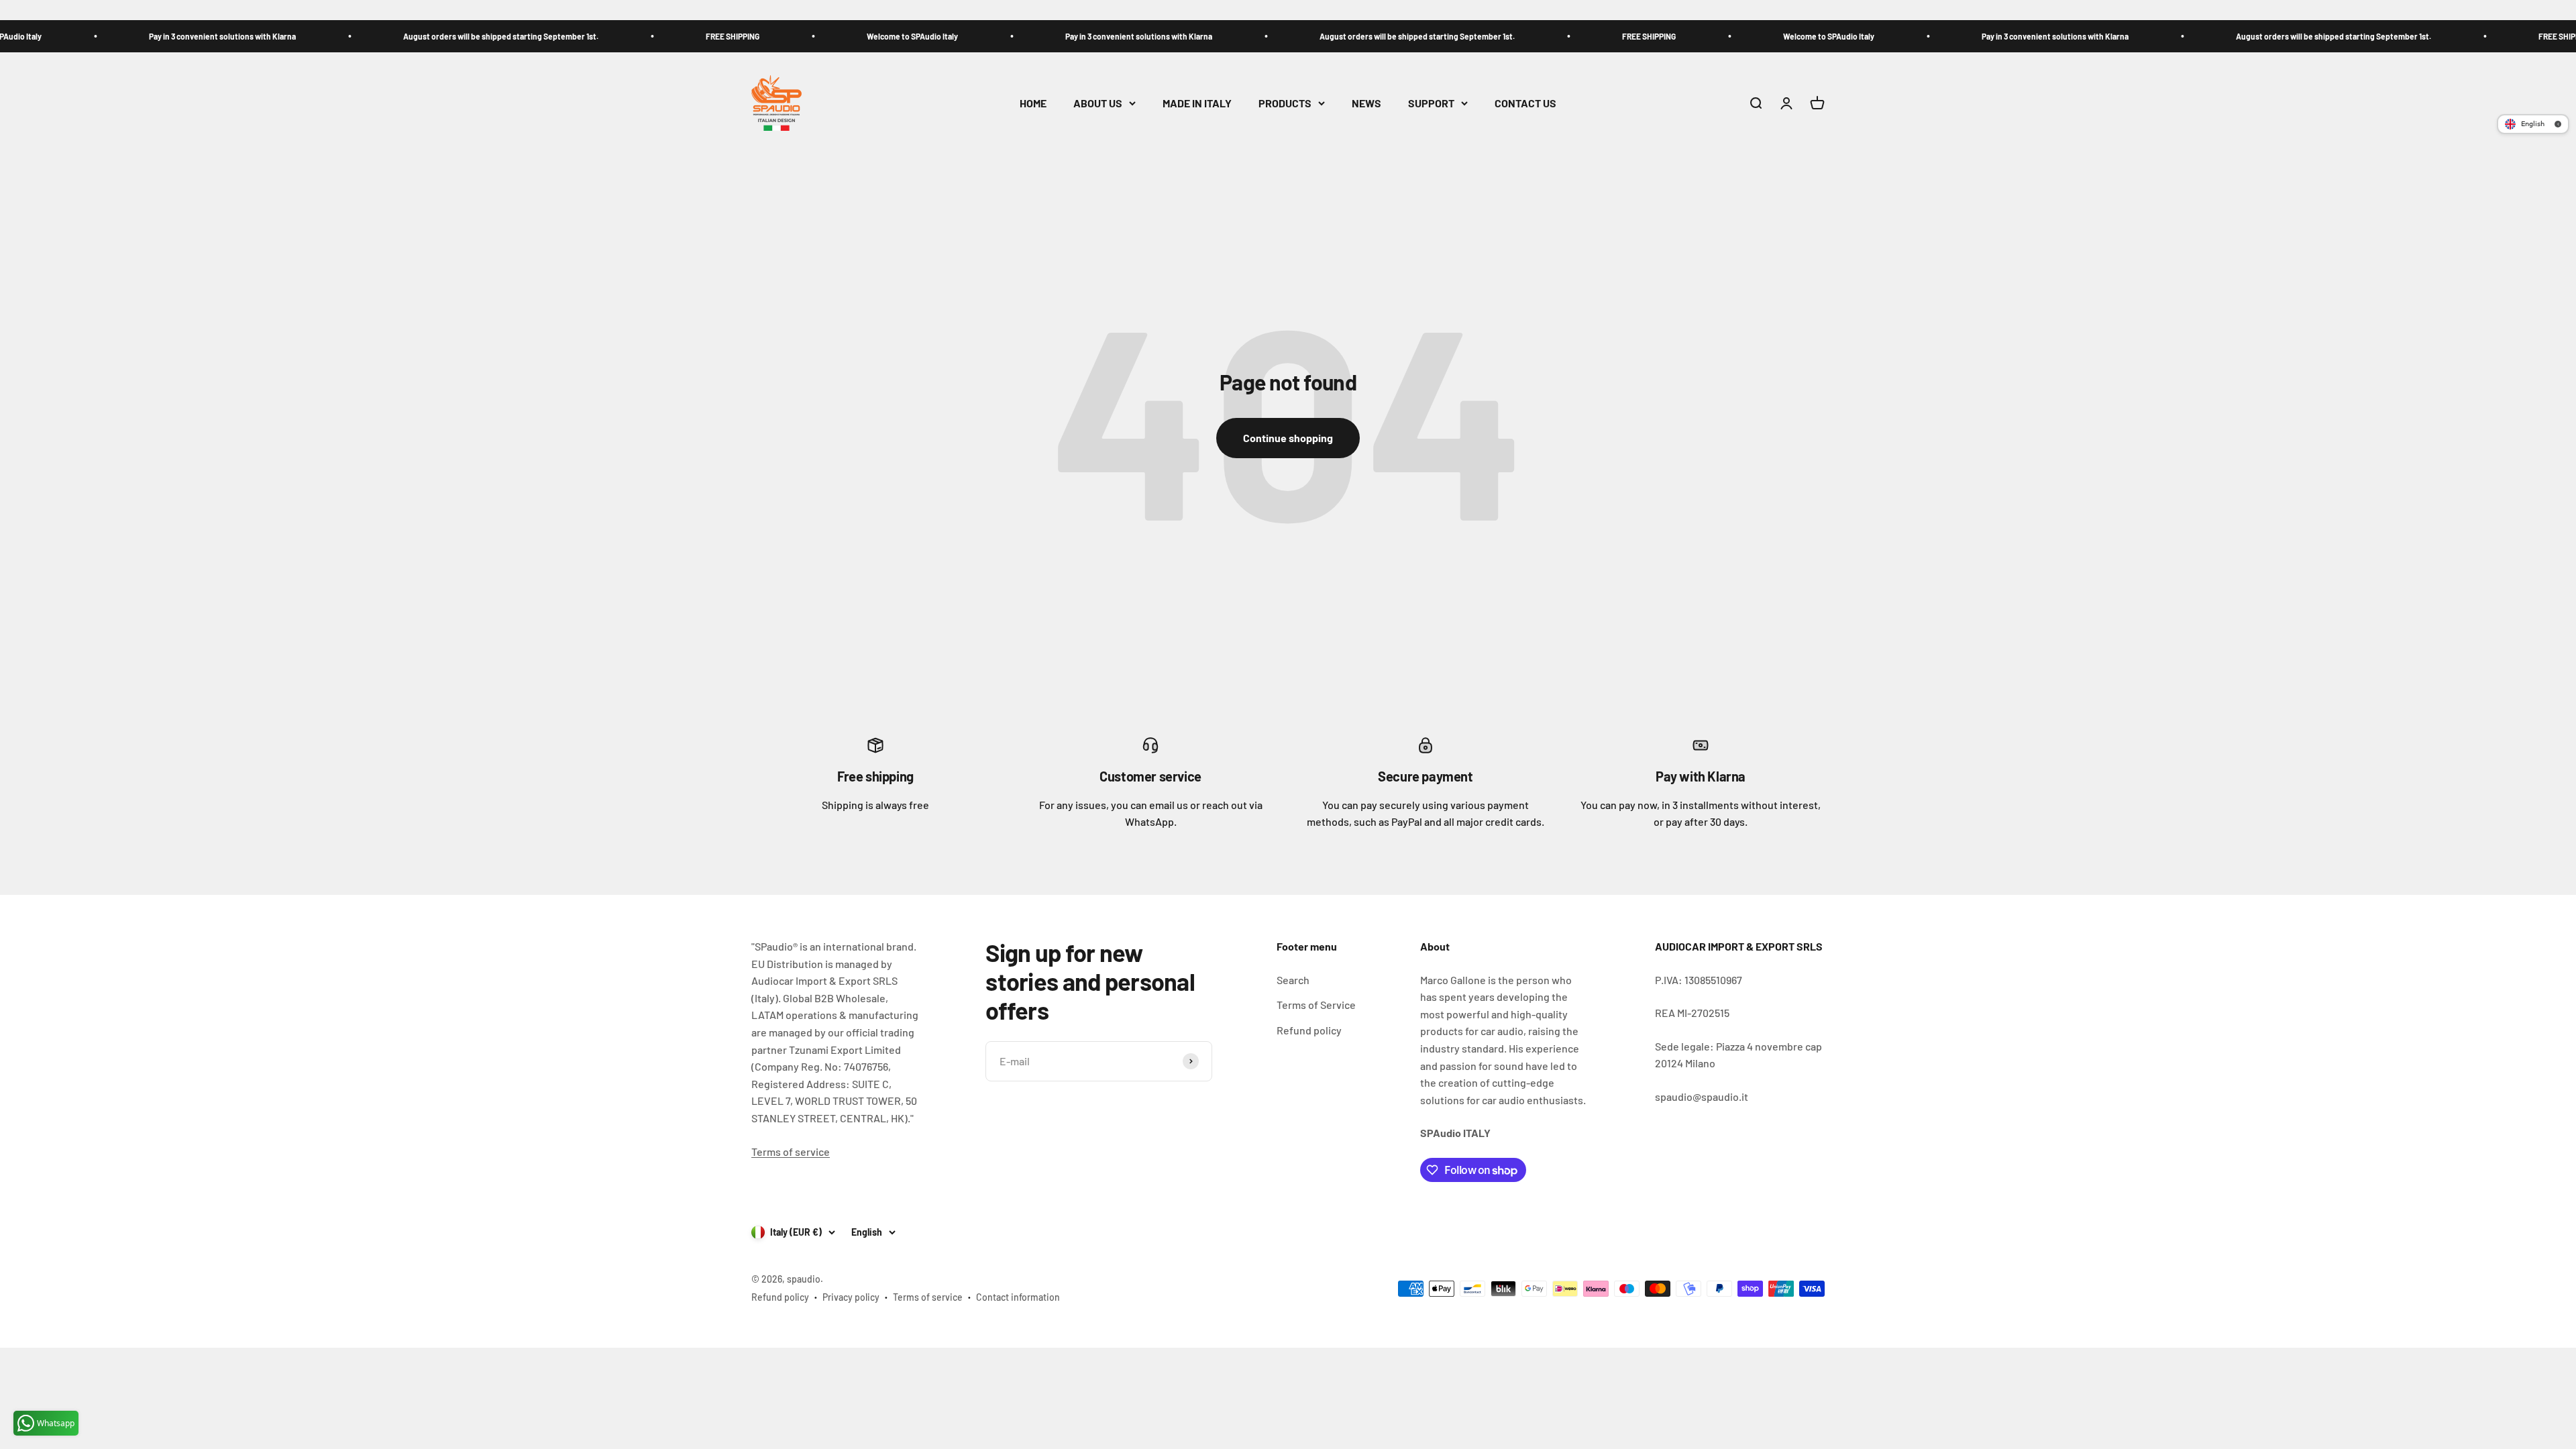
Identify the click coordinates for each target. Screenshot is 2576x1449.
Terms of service (791, 1151)
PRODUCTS (1285, 103)
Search (1293, 980)
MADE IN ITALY (1197, 103)
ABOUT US (1098, 103)
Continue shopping (1288, 438)
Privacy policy (851, 1297)
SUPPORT (1431, 103)
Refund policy (1309, 1030)
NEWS (1366, 103)
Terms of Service (1316, 1005)
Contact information (1018, 1297)
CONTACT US (1525, 103)
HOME (1033, 103)
